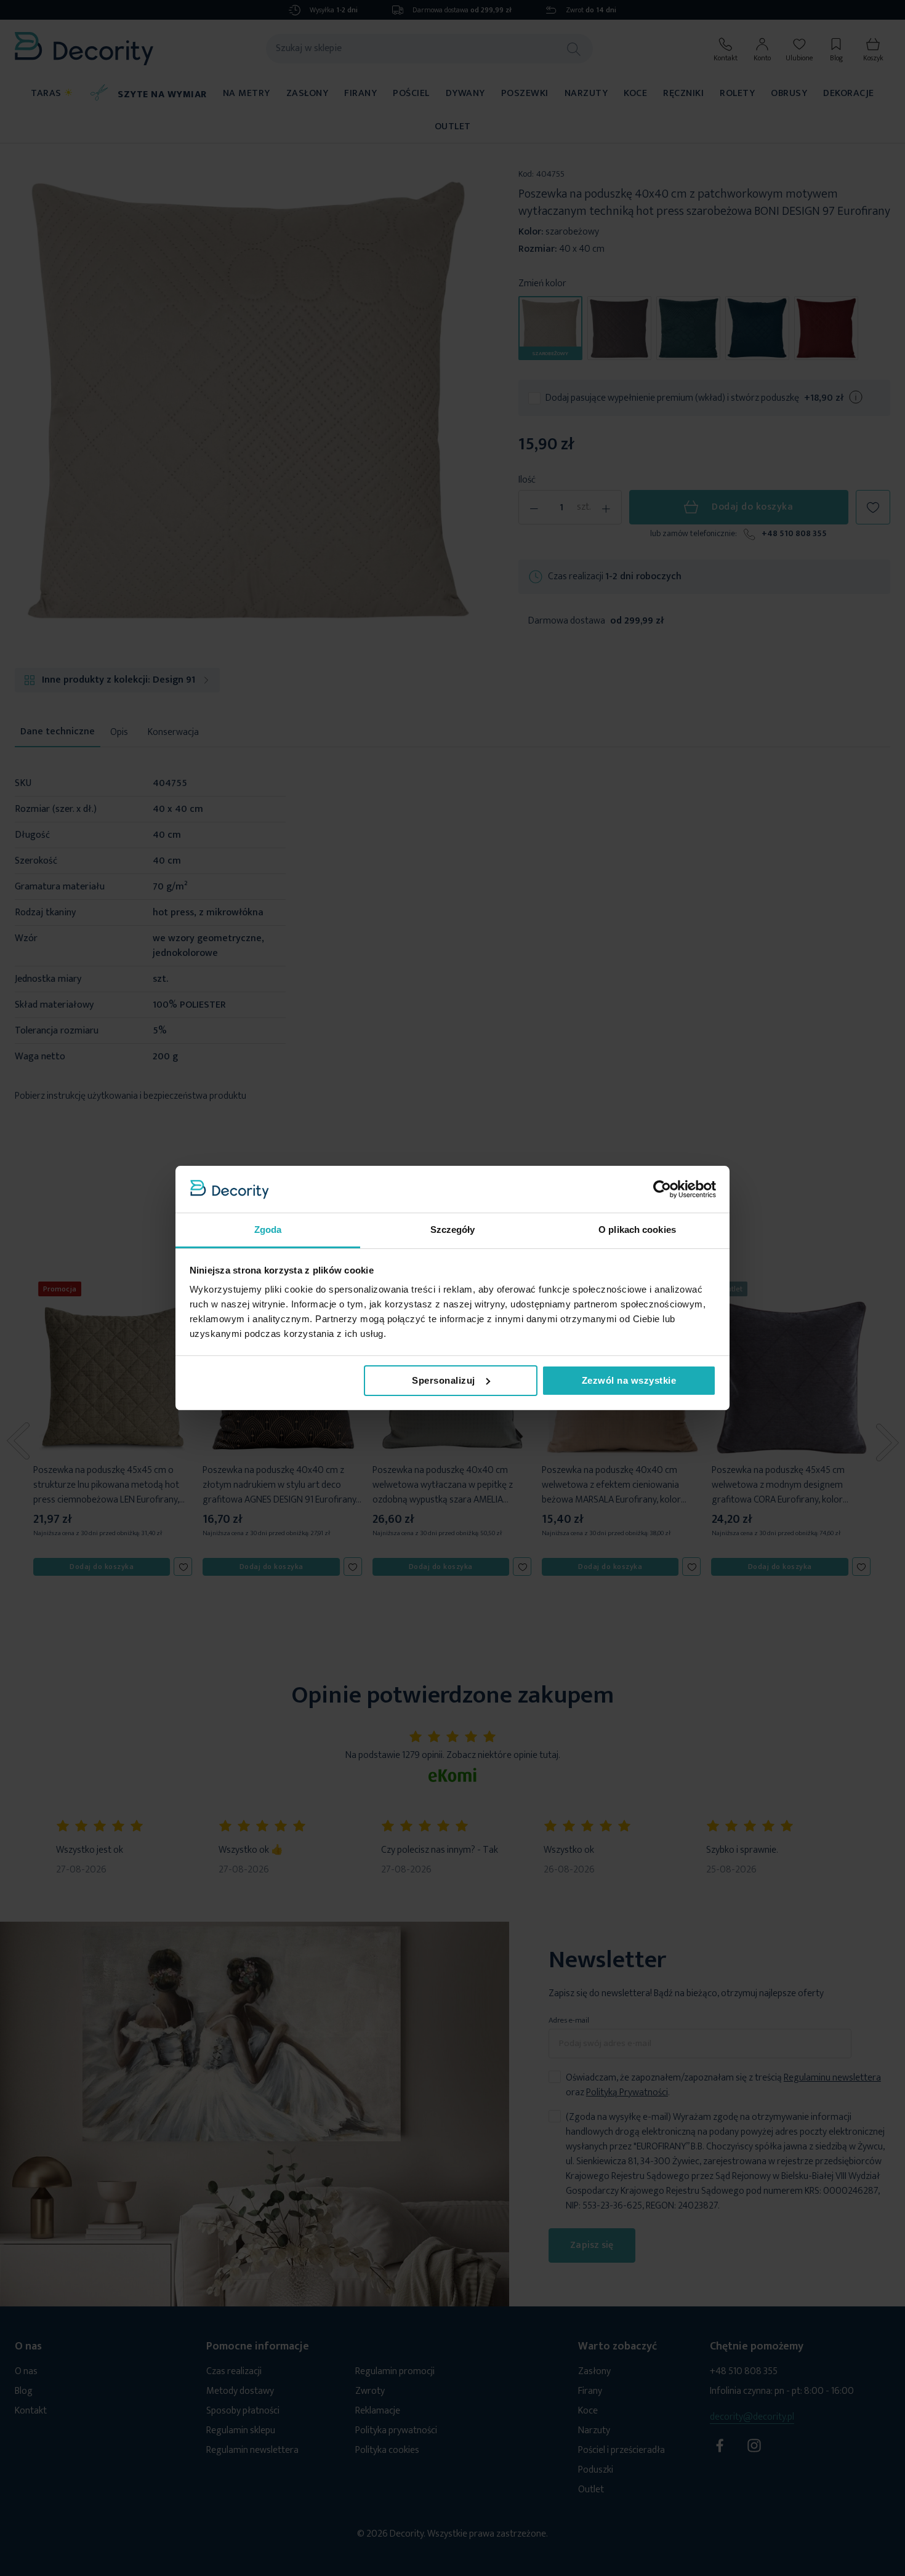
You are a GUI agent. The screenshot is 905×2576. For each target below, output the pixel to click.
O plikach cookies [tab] (637, 1230)
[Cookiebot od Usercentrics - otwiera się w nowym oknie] (662, 1189)
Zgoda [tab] (268, 1230)
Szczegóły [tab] (453, 1230)
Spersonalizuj (444, 1380)
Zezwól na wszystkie (629, 1380)
